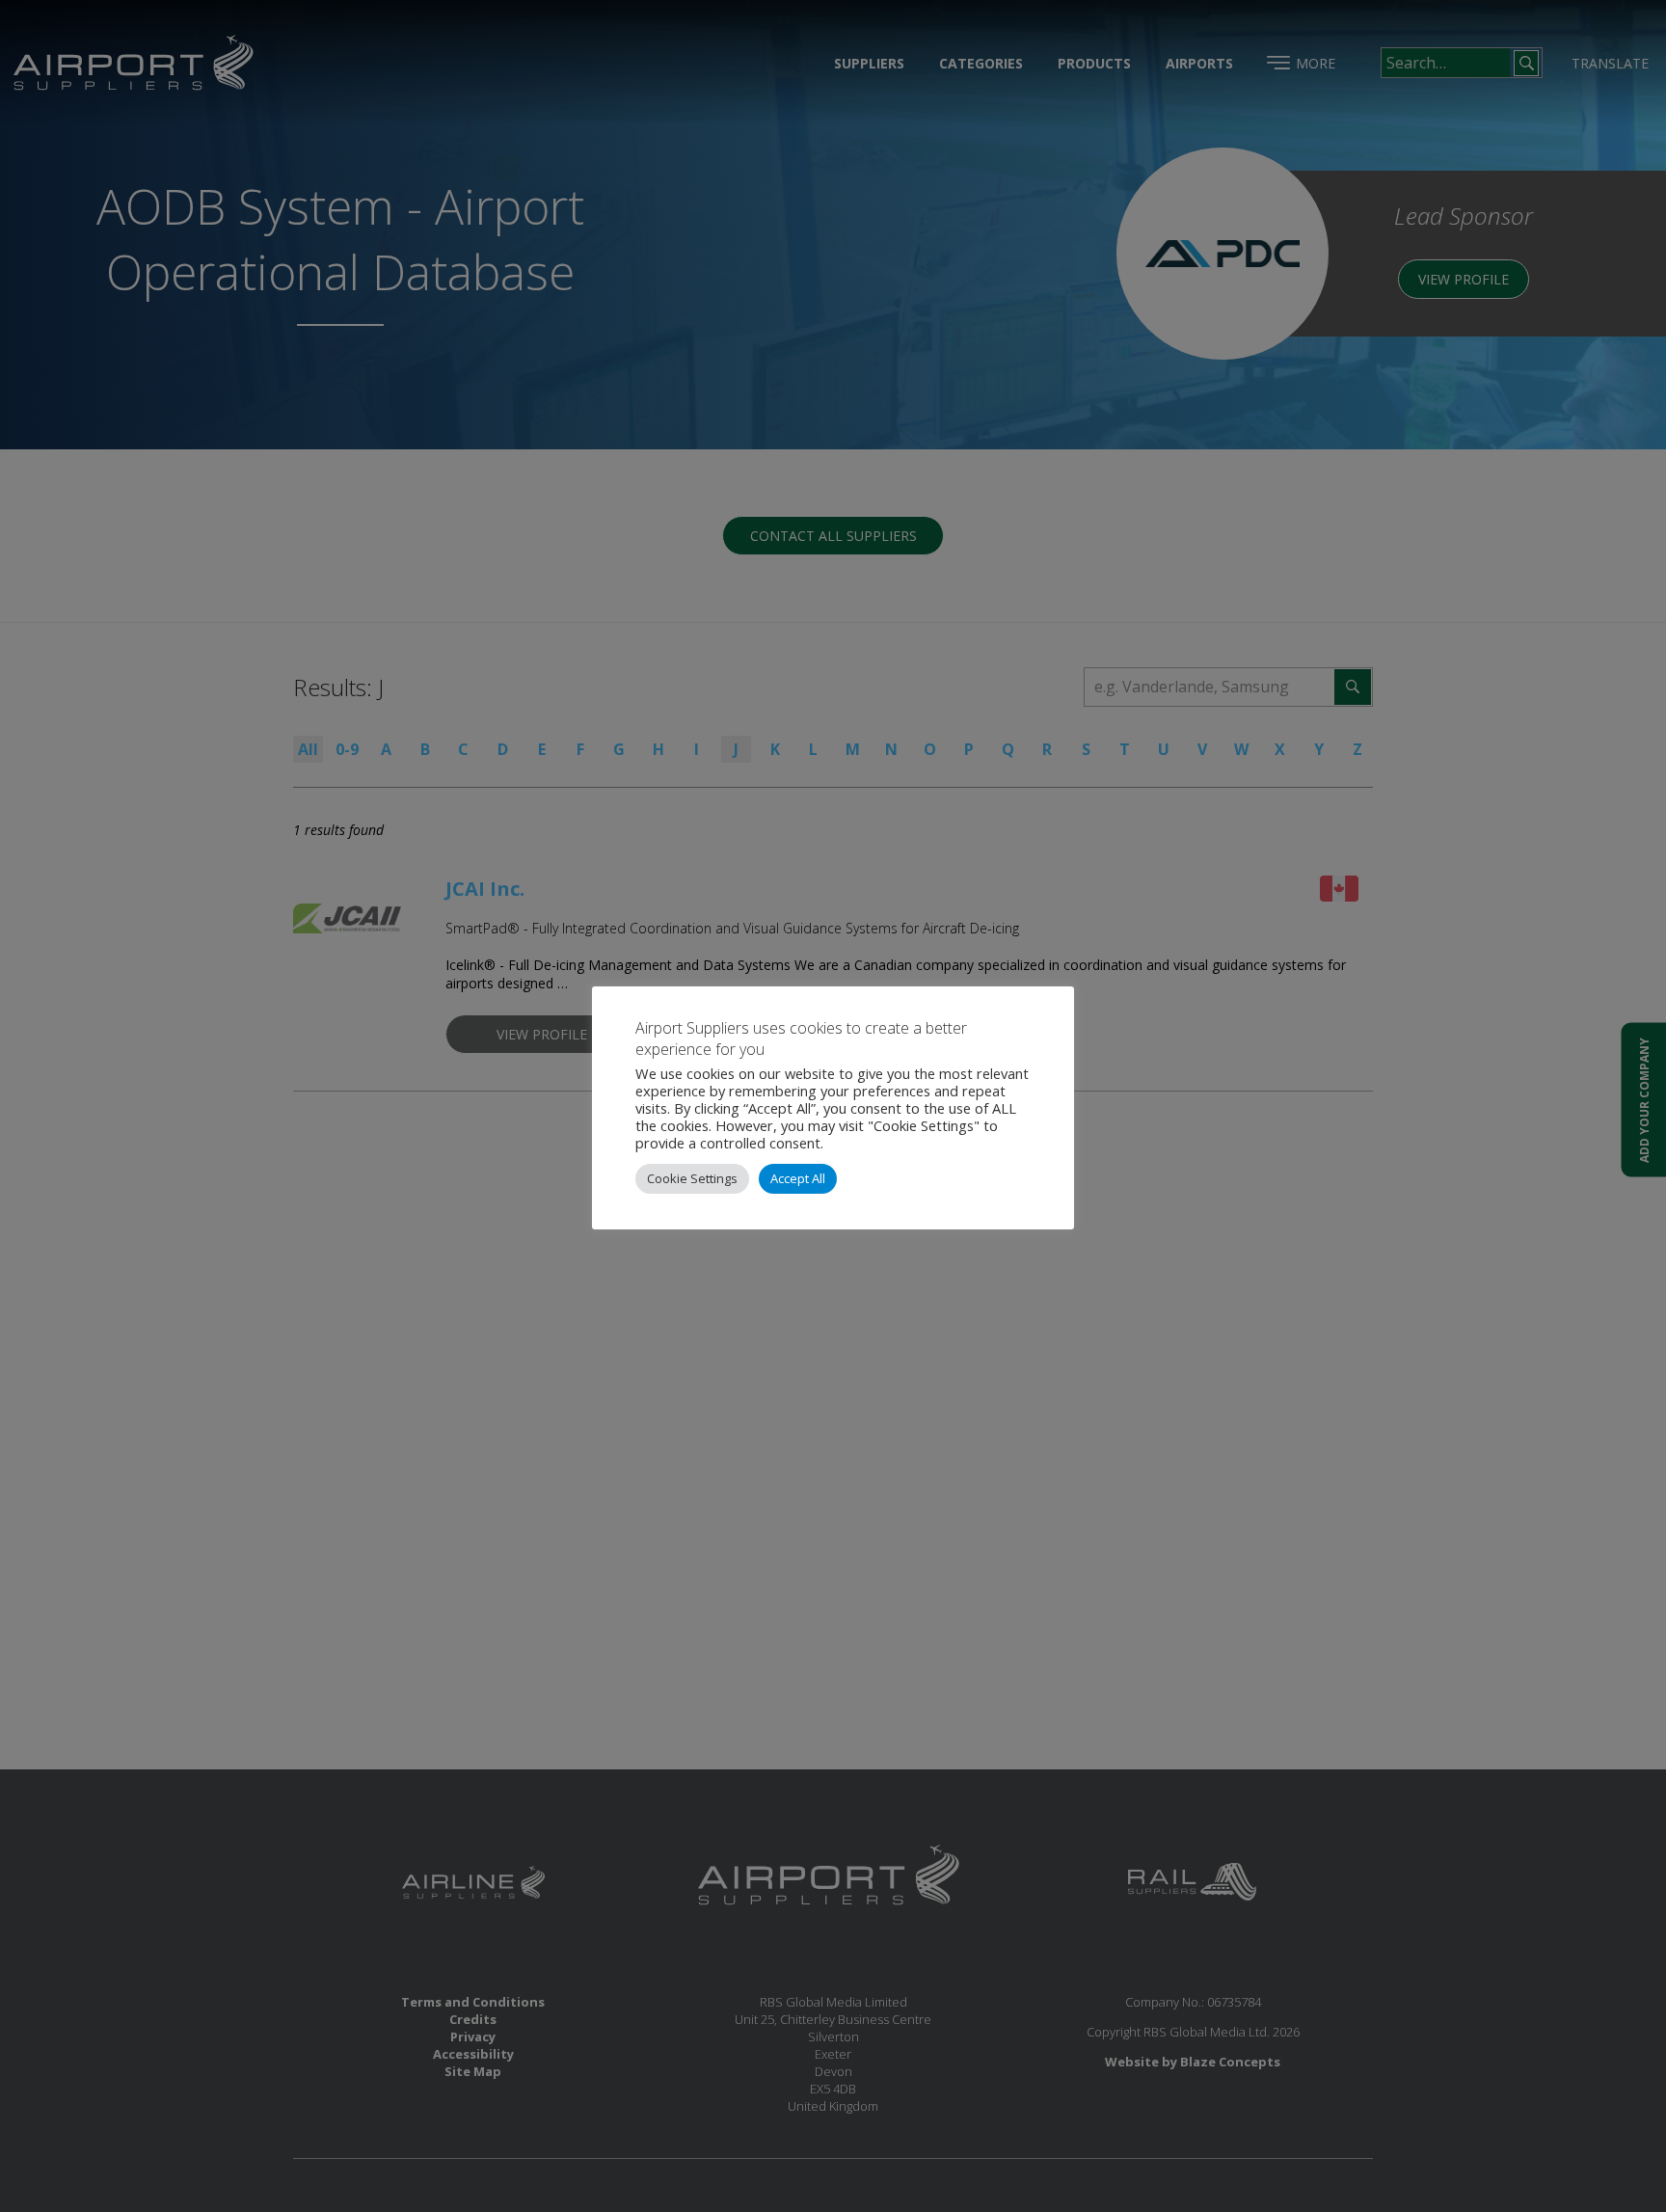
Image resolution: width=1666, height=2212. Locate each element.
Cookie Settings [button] (692, 1178)
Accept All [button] (798, 1178)
